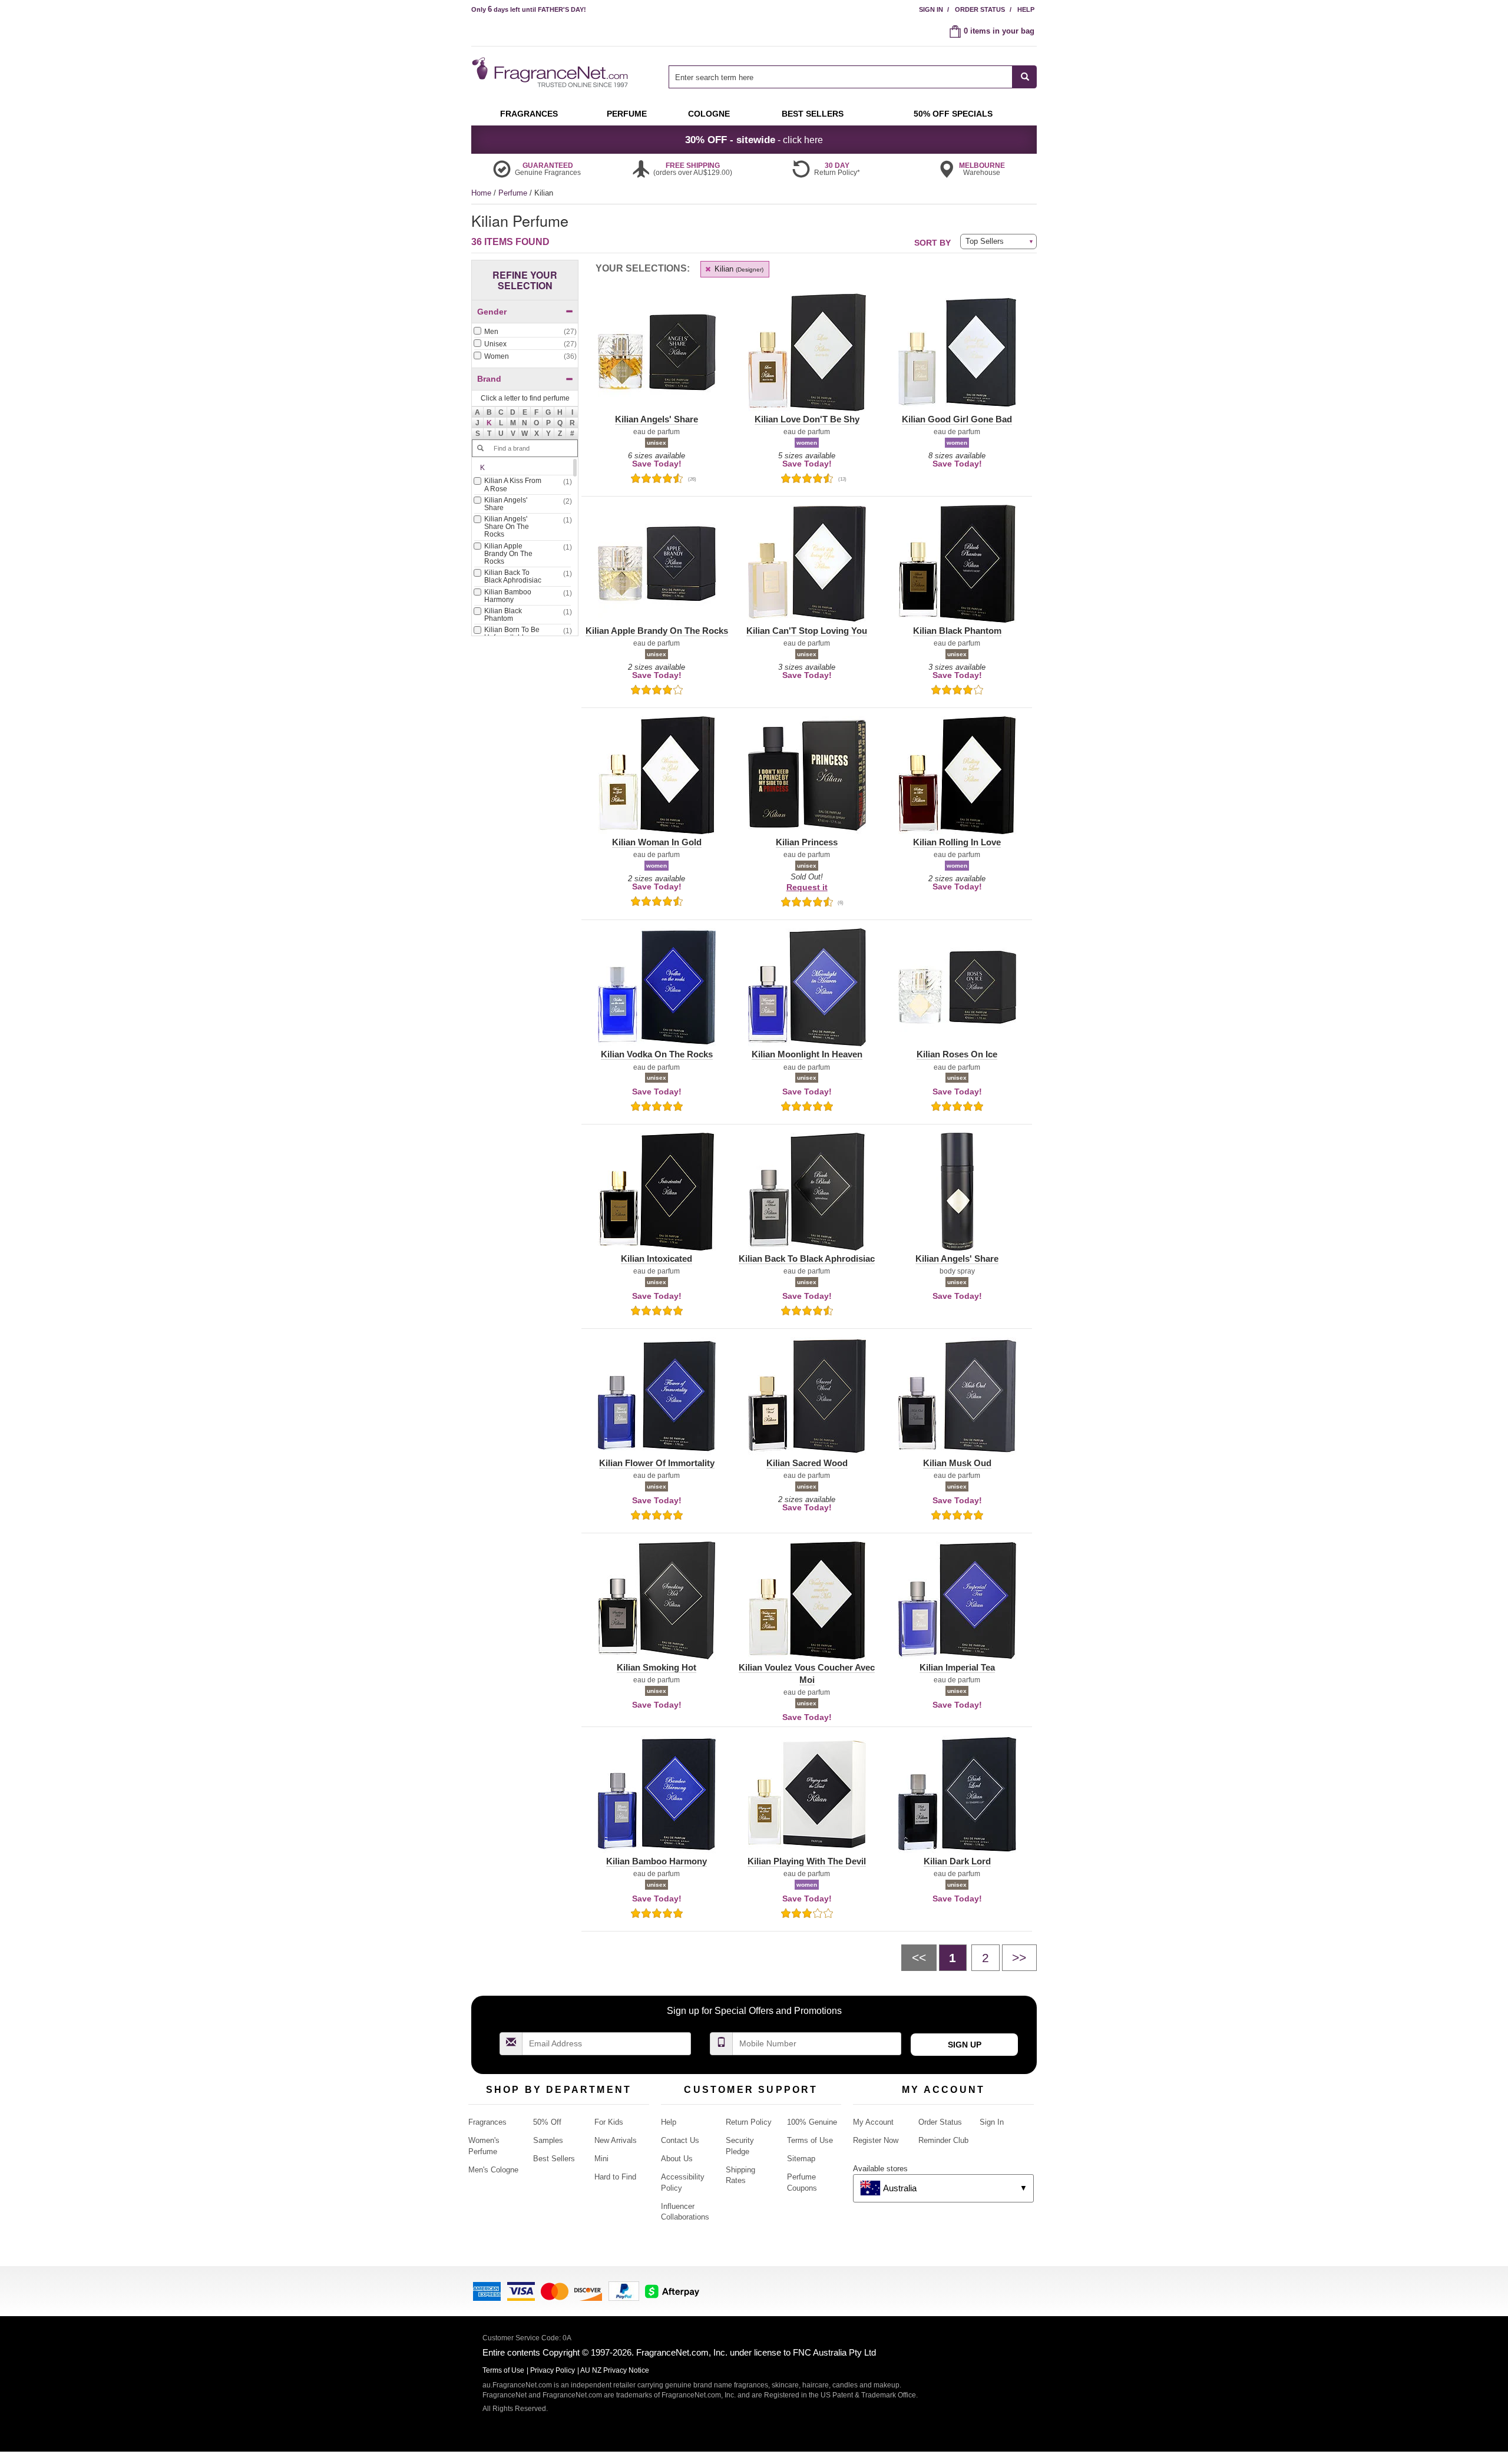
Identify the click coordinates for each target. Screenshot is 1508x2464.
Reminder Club (943, 2140)
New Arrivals (616, 2140)
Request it (807, 887)
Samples (548, 2140)
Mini (601, 2159)
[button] (490, 423)
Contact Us (680, 2140)
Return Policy (749, 2122)
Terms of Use (810, 2140)
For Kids (609, 2122)
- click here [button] (754, 140)
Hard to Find (615, 2177)
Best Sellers (554, 2159)
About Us (677, 2159)
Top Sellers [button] (985, 241)
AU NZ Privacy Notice (615, 2370)
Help (1026, 9)
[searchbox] (841, 77)
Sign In (931, 9)
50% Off (547, 2122)
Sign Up (965, 2045)
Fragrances (487, 2122)
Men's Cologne (493, 2170)
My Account (873, 2122)
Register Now (876, 2140)
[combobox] (853, 77)
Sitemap (801, 2159)
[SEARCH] (1025, 77)
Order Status (980, 9)
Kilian (738, 269)
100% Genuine (812, 2122)
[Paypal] (624, 2291)
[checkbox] (525, 332)
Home (481, 193)
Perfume (514, 193)
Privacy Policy (553, 2370)
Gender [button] (492, 312)
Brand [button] (489, 379)
